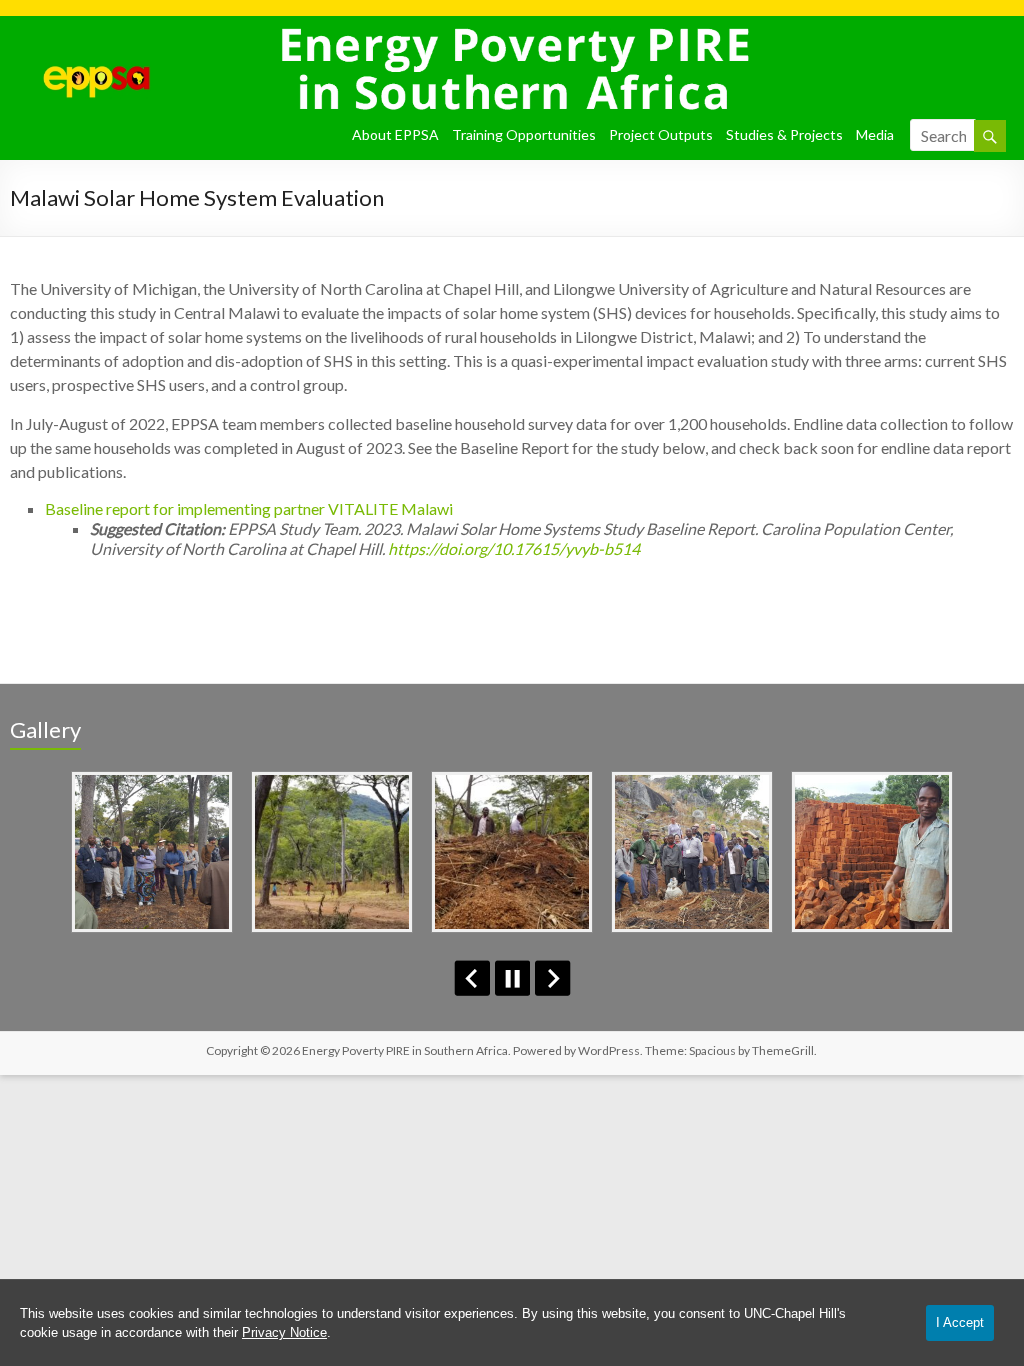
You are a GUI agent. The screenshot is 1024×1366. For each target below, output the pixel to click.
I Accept (960, 1322)
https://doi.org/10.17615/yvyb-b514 (514, 548)
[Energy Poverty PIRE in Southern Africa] (81, 40)
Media (875, 134)
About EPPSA (395, 134)
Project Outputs (661, 134)
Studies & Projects (784, 134)
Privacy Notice (284, 1332)
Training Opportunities (524, 134)
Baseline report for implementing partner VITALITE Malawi (249, 508)
